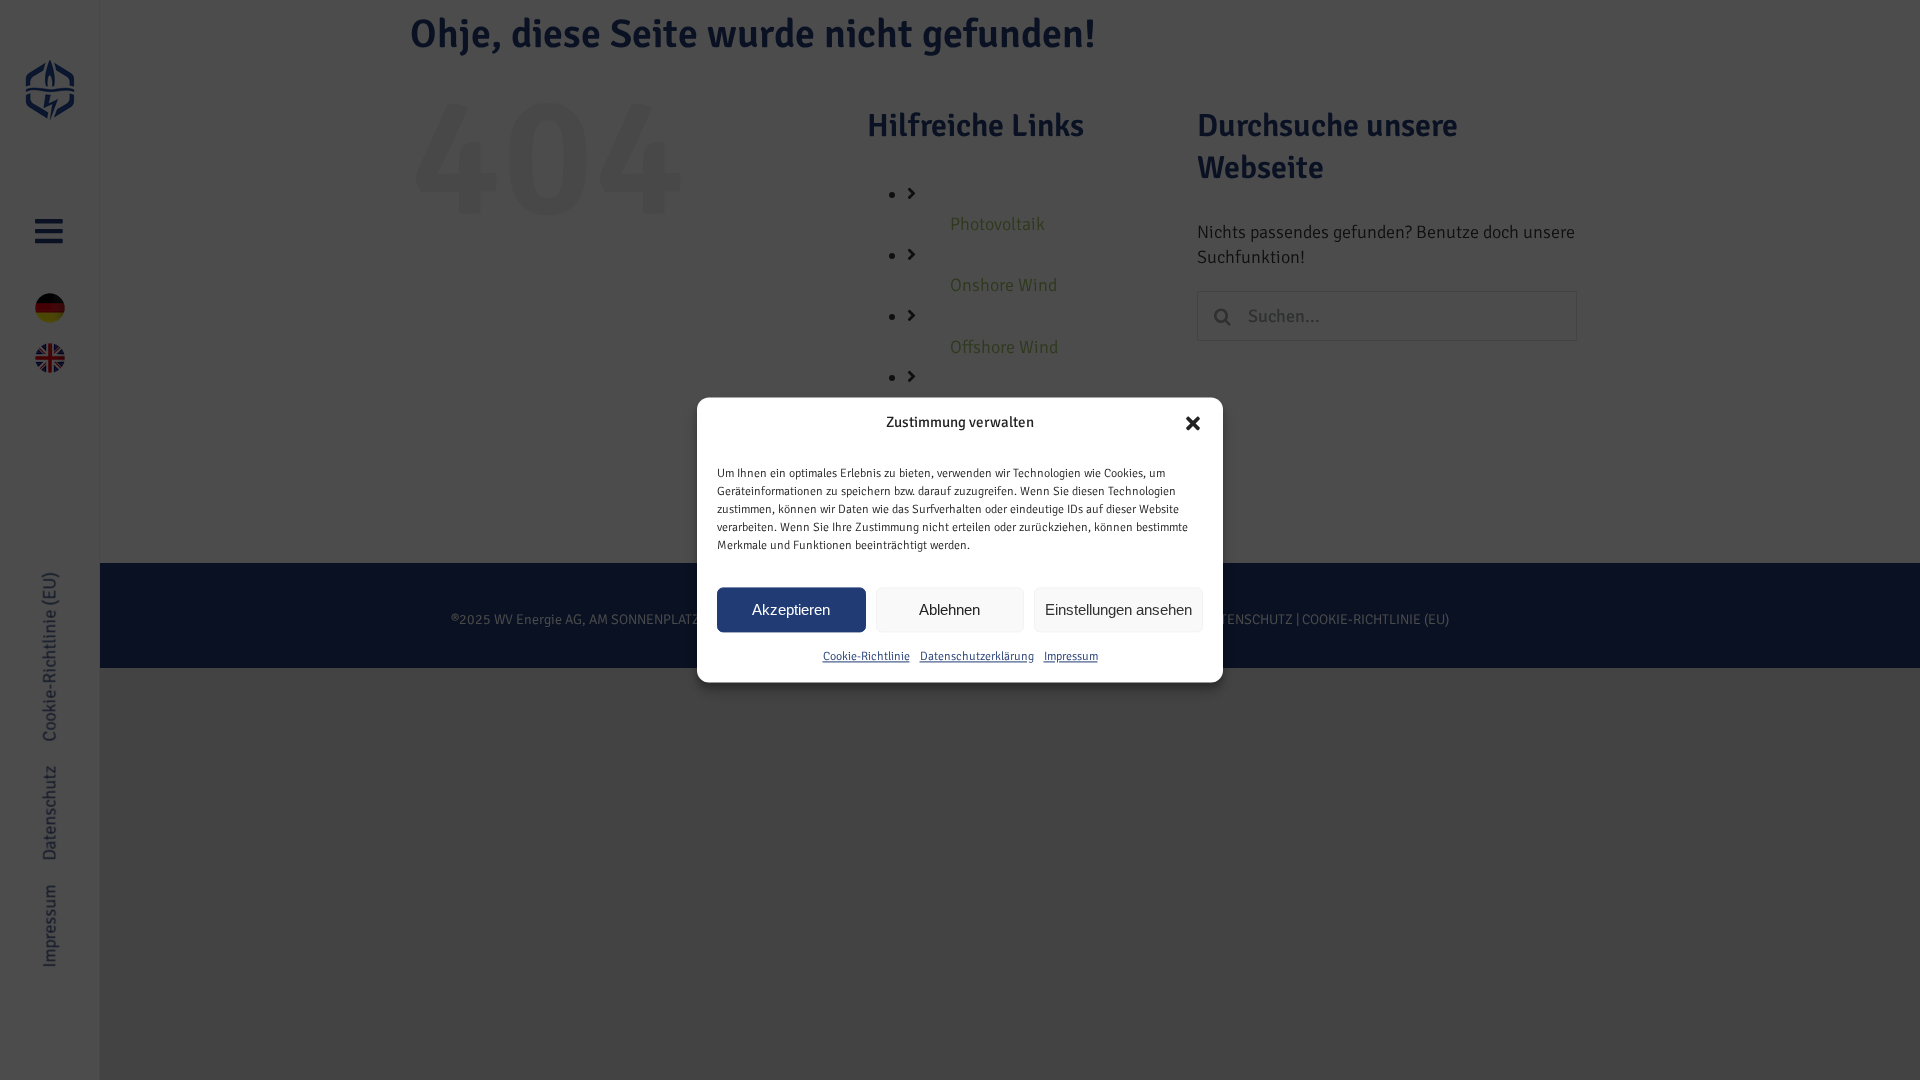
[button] (1193, 423)
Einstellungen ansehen (1118, 609)
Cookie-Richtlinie (866, 656)
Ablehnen (949, 609)
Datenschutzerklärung (977, 656)
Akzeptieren (791, 609)
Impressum (1071, 656)
